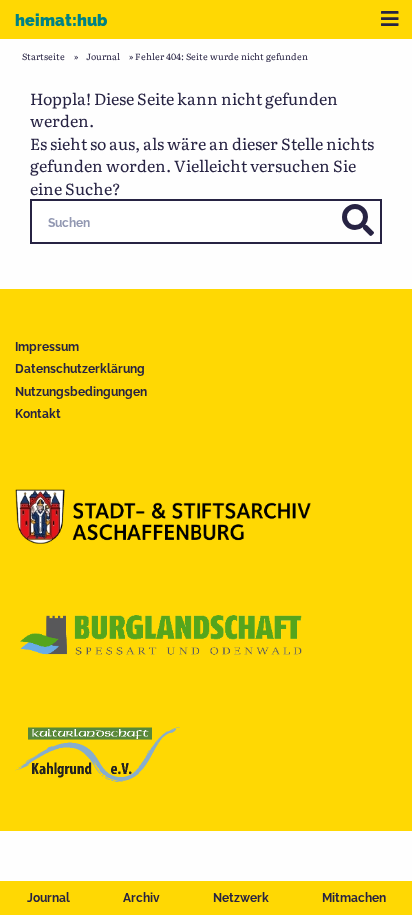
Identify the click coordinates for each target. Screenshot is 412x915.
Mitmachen (354, 898)
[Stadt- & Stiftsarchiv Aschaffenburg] (163, 537)
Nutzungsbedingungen (81, 392)
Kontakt (38, 414)
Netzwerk (241, 898)
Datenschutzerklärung (80, 369)
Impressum (47, 347)
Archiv (141, 898)
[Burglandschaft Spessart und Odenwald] (162, 656)
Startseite (43, 56)
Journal (48, 898)
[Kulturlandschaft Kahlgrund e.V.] (97, 775)
